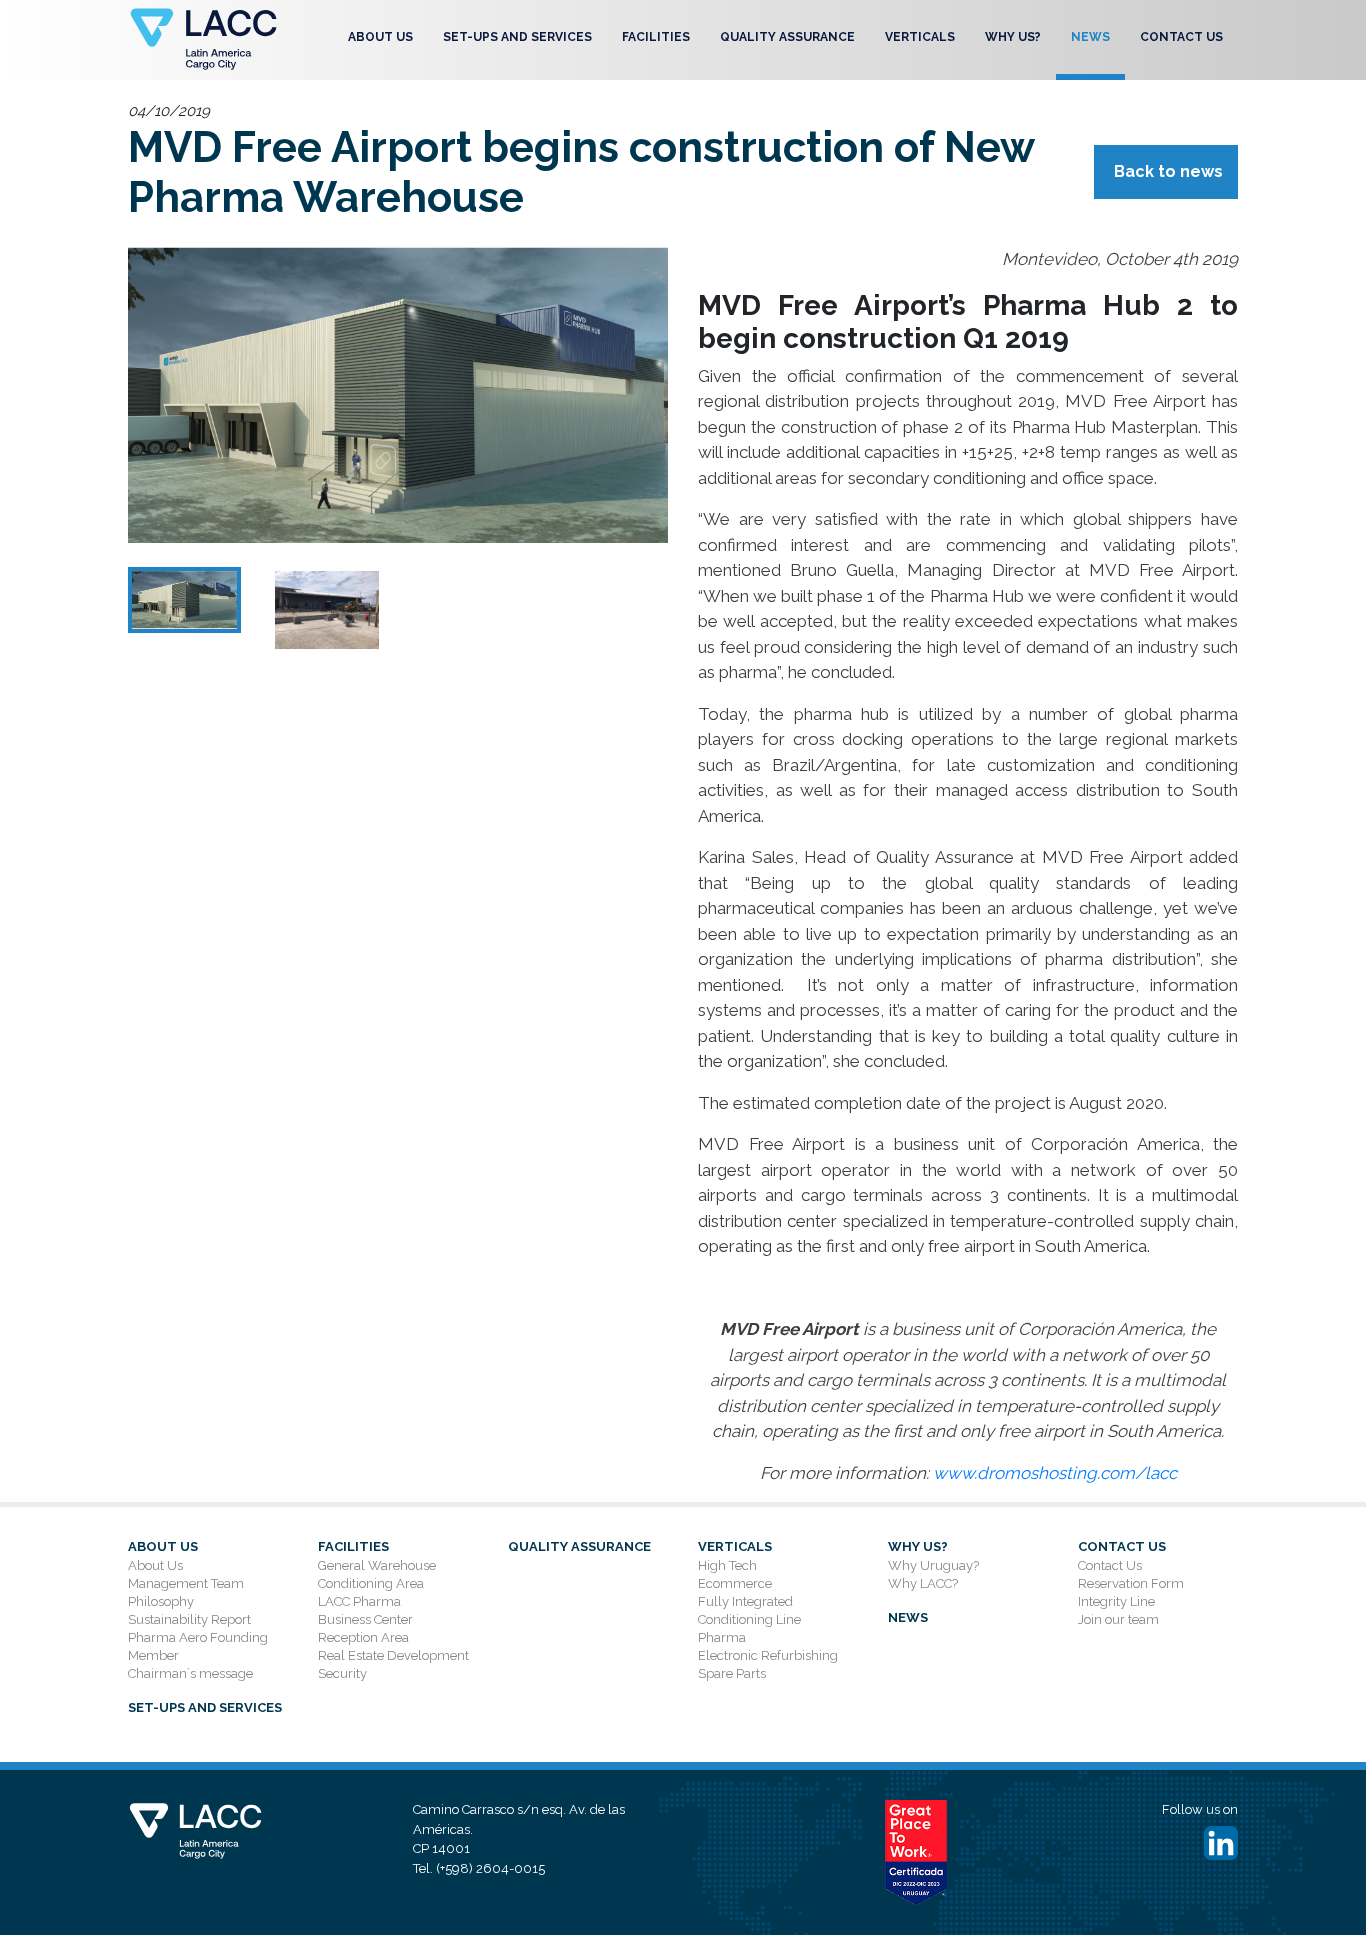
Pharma (722, 1637)
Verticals (920, 37)
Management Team (186, 1583)
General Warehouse (377, 1565)
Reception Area (363, 1637)
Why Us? (1013, 37)
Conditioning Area (371, 1583)
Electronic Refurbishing (768, 1655)
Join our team (1118, 1619)
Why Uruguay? (933, 1565)
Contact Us (1181, 37)
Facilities (656, 37)
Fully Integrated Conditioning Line (749, 1610)
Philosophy (161, 1601)
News (1090, 37)
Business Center (365, 1619)
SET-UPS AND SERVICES (517, 37)
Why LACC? (923, 1583)
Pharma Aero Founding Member (198, 1646)
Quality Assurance (787, 37)
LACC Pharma (359, 1601)
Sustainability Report (189, 1619)
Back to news (1168, 171)
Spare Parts (732, 1673)
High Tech (727, 1565)
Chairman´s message (190, 1673)
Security (342, 1673)
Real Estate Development (393, 1655)
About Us (380, 37)
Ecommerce (735, 1583)
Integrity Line (1116, 1601)
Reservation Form (1131, 1583)
